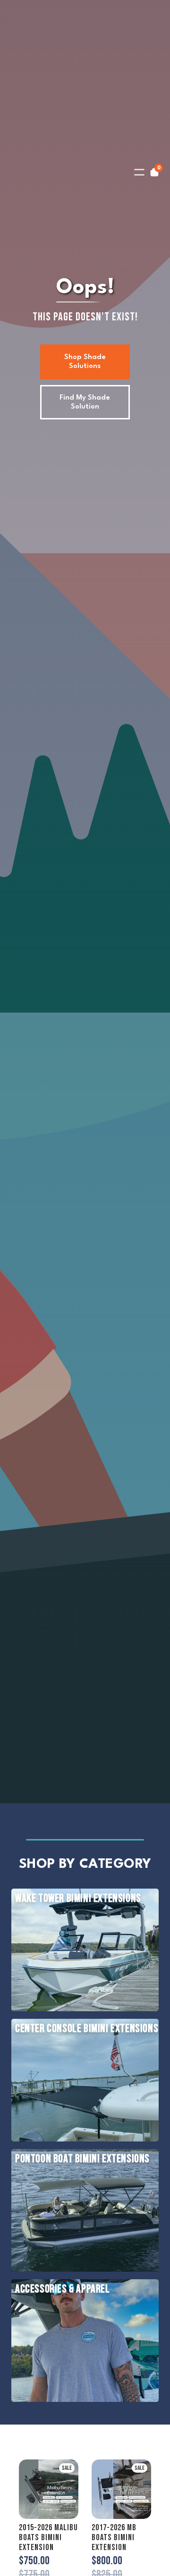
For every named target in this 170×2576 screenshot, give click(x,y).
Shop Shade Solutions (85, 362)
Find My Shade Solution (85, 402)
